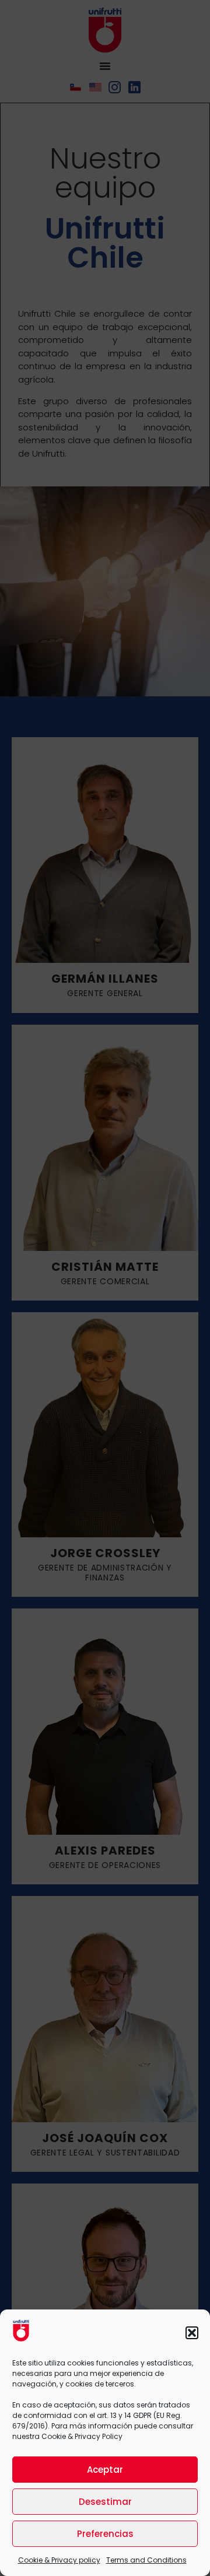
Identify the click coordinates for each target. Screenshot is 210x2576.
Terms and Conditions (146, 2560)
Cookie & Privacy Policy (82, 2436)
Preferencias (105, 2534)
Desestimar (105, 2502)
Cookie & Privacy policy (59, 2560)
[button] (192, 2333)
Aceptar (105, 2470)
